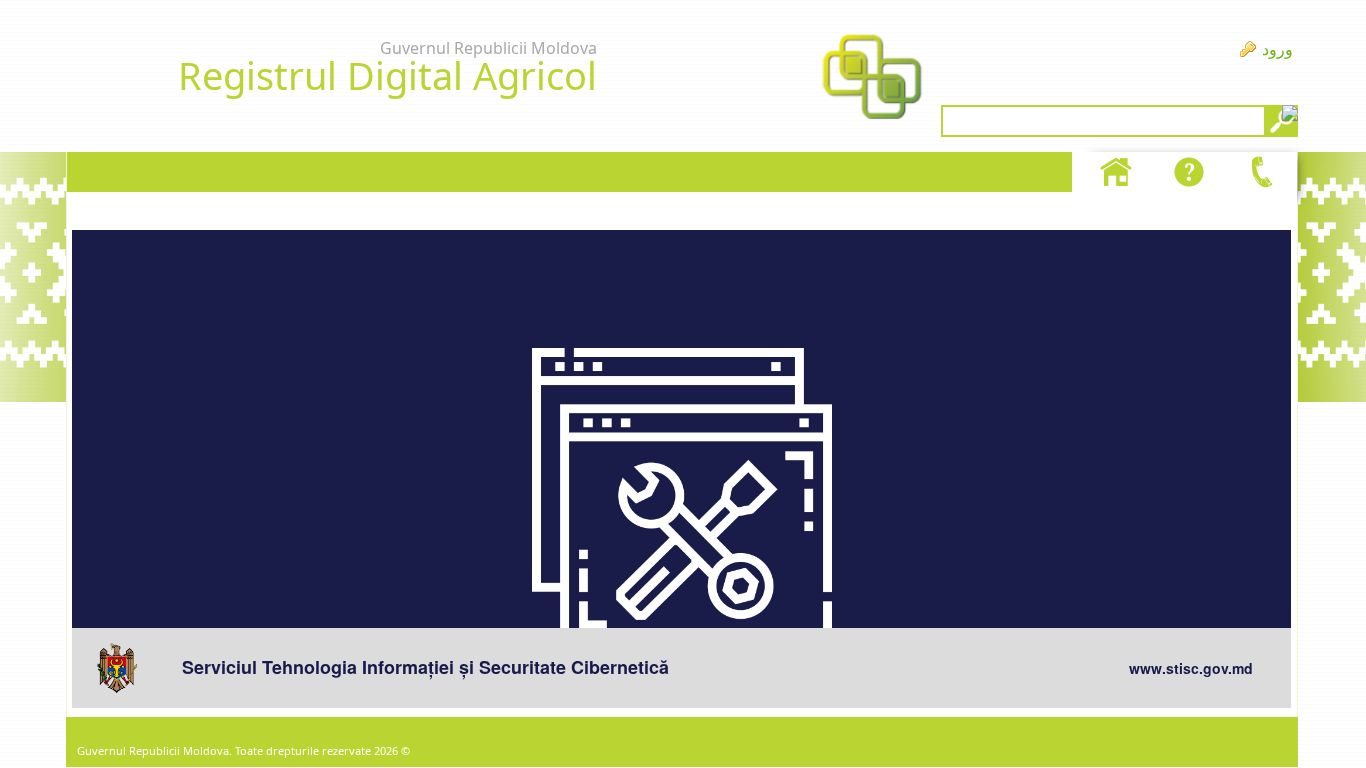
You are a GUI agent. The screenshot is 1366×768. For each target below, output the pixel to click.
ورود (1277, 49)
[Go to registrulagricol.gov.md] (872, 79)
